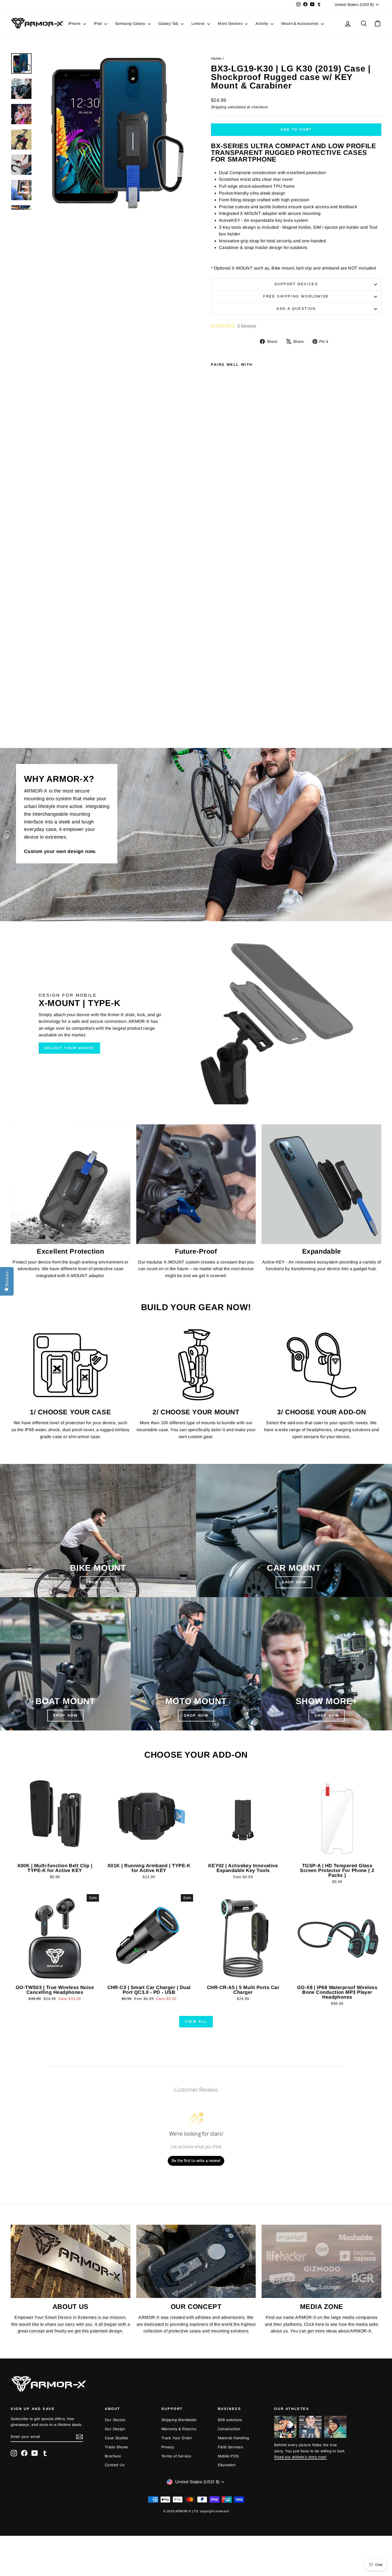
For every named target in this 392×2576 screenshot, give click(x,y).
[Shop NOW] (65, 1664)
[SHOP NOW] (98, 1531)
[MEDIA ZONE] (321, 2261)
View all (196, 2021)
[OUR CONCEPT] (196, 2261)
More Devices (231, 23)
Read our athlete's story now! (300, 2457)
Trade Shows (116, 2447)
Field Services (231, 2447)
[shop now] (294, 1531)
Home (216, 58)
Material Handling (234, 2438)
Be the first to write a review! (196, 2161)
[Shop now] (196, 1664)
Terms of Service (176, 2456)
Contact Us (115, 2465)
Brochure (113, 2456)
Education (227, 2465)
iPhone (75, 23)
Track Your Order (177, 2438)
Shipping (219, 107)
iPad (98, 23)
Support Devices (296, 284)
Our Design (115, 2429)
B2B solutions (230, 2420)
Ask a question (296, 309)
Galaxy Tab (169, 23)
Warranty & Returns (179, 2429)
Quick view (55, 1855)
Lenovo (199, 23)
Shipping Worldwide (179, 2420)
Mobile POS (228, 2456)
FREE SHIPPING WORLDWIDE (296, 296)
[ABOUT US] (71, 2261)
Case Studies (117, 2438)
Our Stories (115, 2420)
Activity (262, 23)
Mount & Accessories (301, 23)
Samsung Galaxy (131, 23)
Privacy (168, 2447)
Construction (229, 2429)
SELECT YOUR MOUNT (69, 1048)
